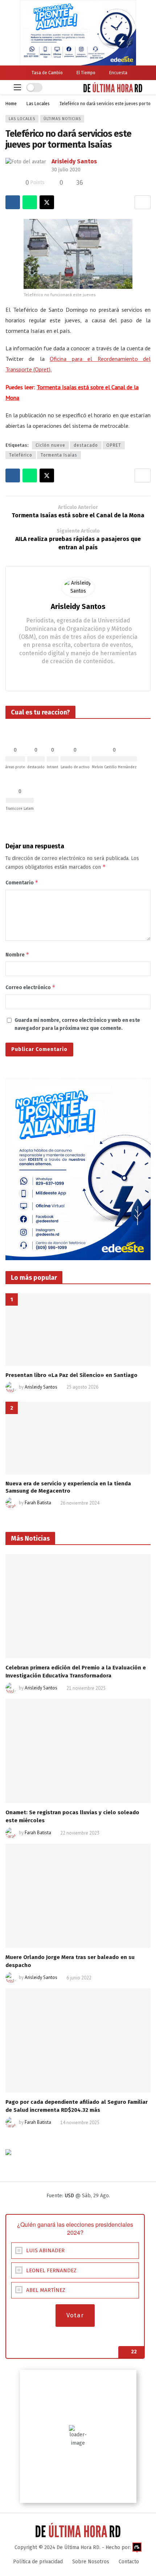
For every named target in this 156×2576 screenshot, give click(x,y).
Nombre (17, 954)
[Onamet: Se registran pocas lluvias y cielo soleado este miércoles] (78, 1751)
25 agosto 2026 (82, 1387)
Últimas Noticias (62, 119)
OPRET (114, 445)
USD (69, 2196)
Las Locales (22, 119)
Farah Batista (38, 1503)
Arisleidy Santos (74, 161)
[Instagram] (78, 675)
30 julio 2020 (66, 170)
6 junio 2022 (79, 1978)
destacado (86, 445)
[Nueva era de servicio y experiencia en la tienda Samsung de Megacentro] (78, 1438)
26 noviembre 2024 (80, 1503)
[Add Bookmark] (143, 202)
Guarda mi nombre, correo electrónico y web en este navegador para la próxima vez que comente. (77, 1024)
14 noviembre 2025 (80, 2123)
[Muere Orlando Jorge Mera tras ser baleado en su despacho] (78, 1896)
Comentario (22, 882)
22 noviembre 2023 (80, 1833)
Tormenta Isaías (59, 455)
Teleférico (21, 455)
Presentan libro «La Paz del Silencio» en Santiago (71, 1375)
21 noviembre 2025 (86, 1688)
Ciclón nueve (50, 445)
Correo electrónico (30, 987)
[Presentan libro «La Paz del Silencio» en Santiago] (78, 1330)
